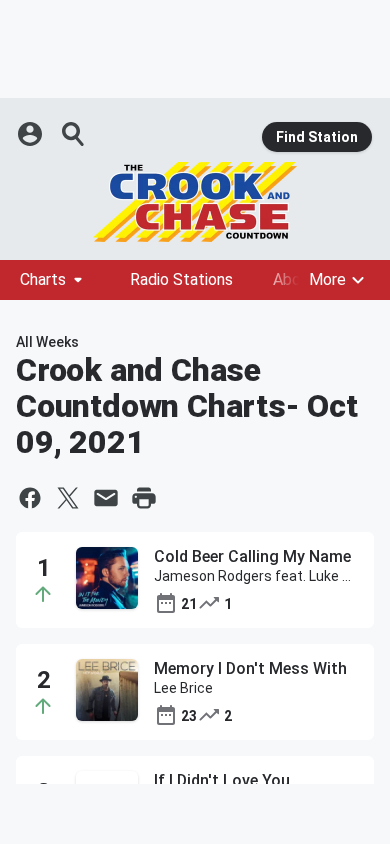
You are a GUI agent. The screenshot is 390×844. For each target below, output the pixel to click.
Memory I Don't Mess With (250, 668)
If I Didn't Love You (222, 780)
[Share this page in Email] (106, 498)
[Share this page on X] (68, 498)
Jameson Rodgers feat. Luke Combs (256, 576)
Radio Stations (181, 279)
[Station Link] (195, 202)
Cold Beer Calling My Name (252, 556)
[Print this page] (144, 498)
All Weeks (47, 342)
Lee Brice (183, 688)
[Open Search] (74, 134)
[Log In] (32, 134)
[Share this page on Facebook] (30, 498)
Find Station (317, 137)
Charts (43, 279)
